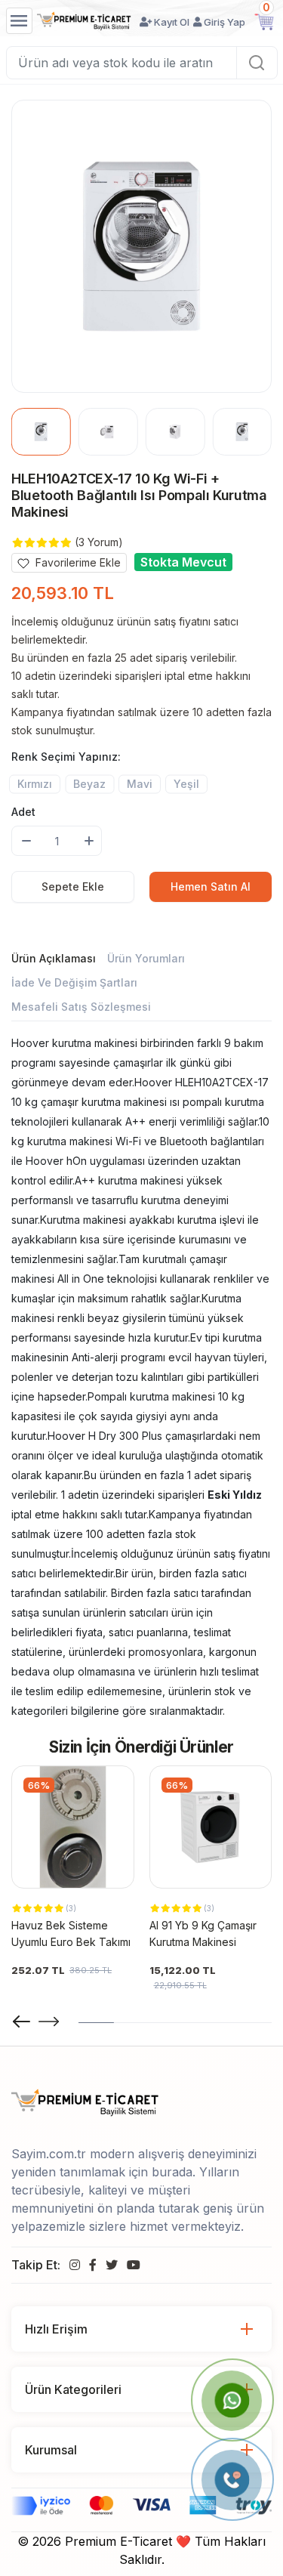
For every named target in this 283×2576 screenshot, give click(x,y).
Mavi (140, 784)
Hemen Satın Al (211, 886)
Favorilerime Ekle (77, 562)
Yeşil (186, 784)
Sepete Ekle (73, 886)
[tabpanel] (141, 1377)
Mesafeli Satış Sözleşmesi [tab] (81, 1007)
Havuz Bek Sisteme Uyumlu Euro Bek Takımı (71, 1934)
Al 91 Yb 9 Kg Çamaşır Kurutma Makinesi (203, 1934)
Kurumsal (51, 2450)
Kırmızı (35, 784)
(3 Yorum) (99, 542)
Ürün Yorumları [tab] (146, 958)
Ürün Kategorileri (73, 2389)
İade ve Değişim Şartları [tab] (74, 982)
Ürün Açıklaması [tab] (54, 958)
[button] (49, 2022)
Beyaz (89, 784)
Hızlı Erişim (56, 2329)
